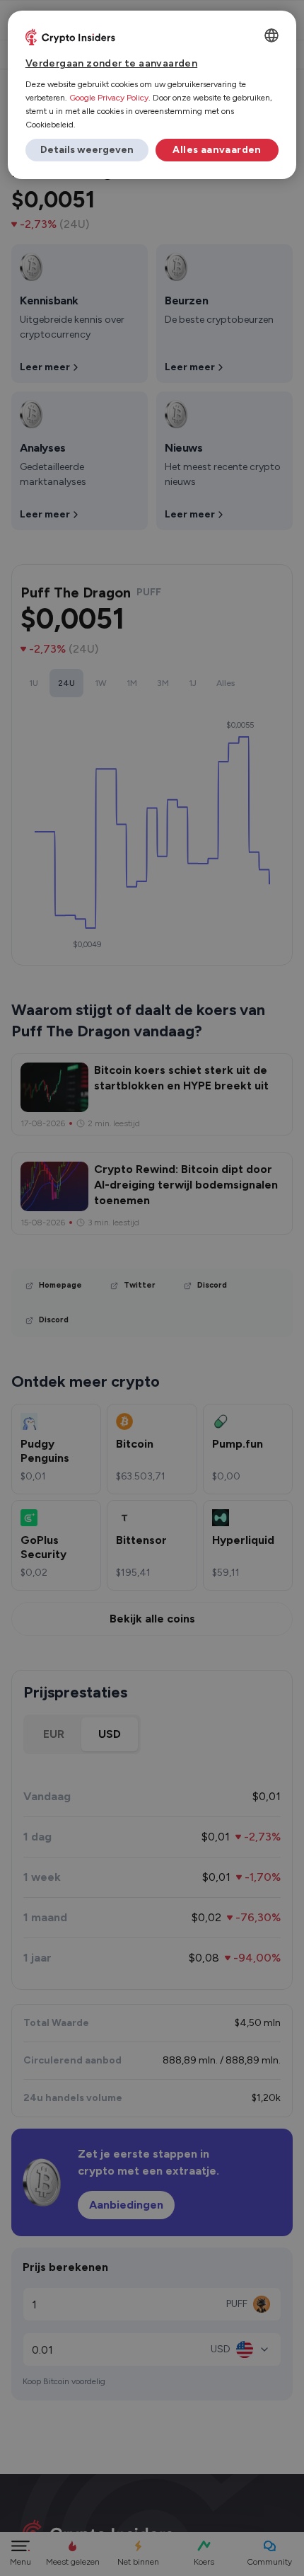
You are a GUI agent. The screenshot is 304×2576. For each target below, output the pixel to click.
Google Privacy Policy (109, 98)
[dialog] (152, 95)
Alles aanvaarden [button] (217, 150)
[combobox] (271, 35)
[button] (87, 150)
